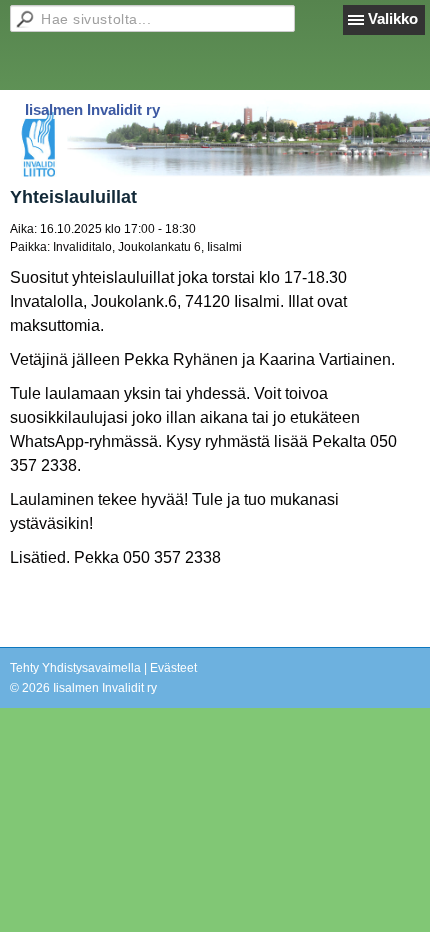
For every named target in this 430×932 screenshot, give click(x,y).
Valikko (393, 18)
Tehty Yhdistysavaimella (75, 668)
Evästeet (173, 668)
